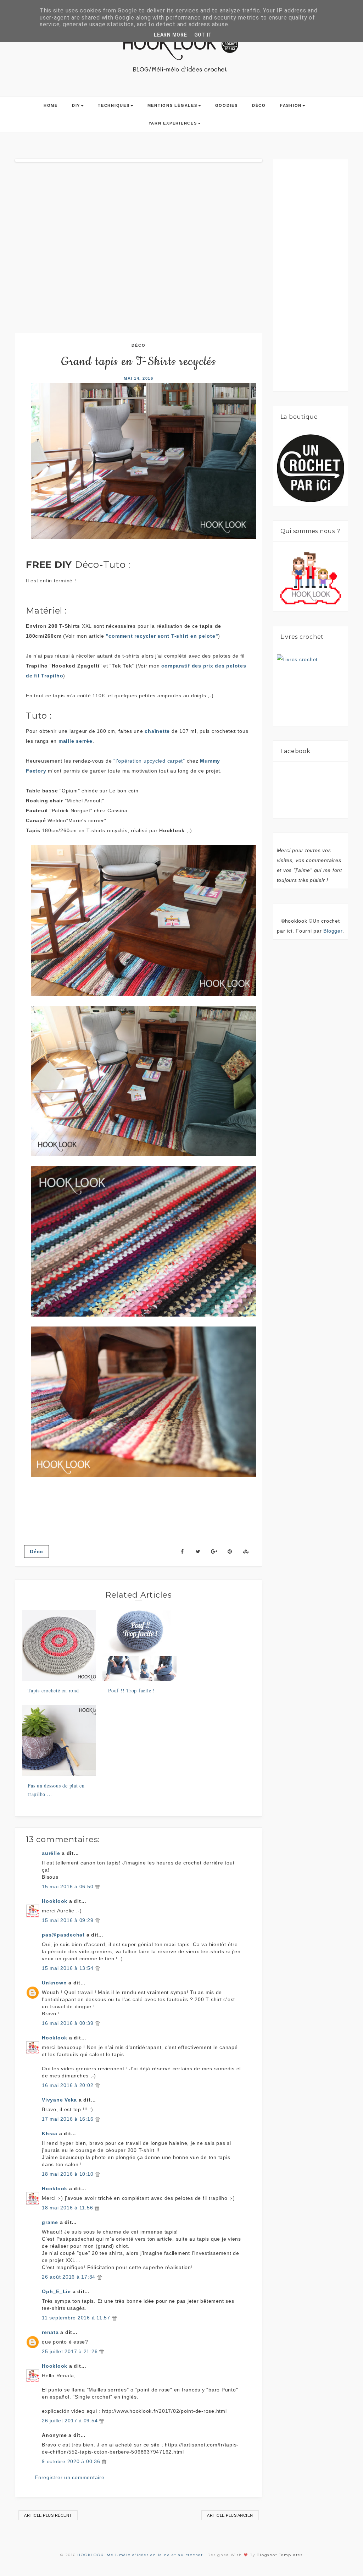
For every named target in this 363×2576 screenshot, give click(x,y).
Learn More (171, 35)
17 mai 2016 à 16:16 (68, 2119)
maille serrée (76, 741)
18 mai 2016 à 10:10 (68, 2174)
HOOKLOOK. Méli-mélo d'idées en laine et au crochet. (141, 2555)
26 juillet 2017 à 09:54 (71, 2421)
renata (50, 2332)
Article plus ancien (230, 2515)
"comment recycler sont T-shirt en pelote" (162, 636)
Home (51, 105)
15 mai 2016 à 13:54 (68, 1968)
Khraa (50, 2133)
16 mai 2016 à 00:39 (68, 2023)
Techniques (114, 105)
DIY (76, 105)
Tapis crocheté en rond (53, 1690)
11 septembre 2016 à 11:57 (77, 2318)
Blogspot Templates (280, 2555)
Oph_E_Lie (56, 2291)
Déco (259, 105)
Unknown (54, 1983)
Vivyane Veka (59, 2100)
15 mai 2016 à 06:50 (68, 1886)
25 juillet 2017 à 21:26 (71, 2351)
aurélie (51, 1853)
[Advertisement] (320, 278)
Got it (203, 35)
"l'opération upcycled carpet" (149, 761)
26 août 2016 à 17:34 (69, 2277)
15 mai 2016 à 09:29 (68, 1920)
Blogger (333, 931)
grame (50, 2222)
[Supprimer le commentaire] (97, 1886)
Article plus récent (48, 2515)
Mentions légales (172, 105)
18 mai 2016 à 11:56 (68, 2208)
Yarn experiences (173, 123)
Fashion (291, 105)
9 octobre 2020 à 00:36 (72, 2461)
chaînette (157, 731)
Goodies (227, 105)
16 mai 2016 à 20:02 (68, 2085)
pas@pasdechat (63, 1935)
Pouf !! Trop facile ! (132, 1690)
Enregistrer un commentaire (70, 2477)
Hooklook (55, 1901)
